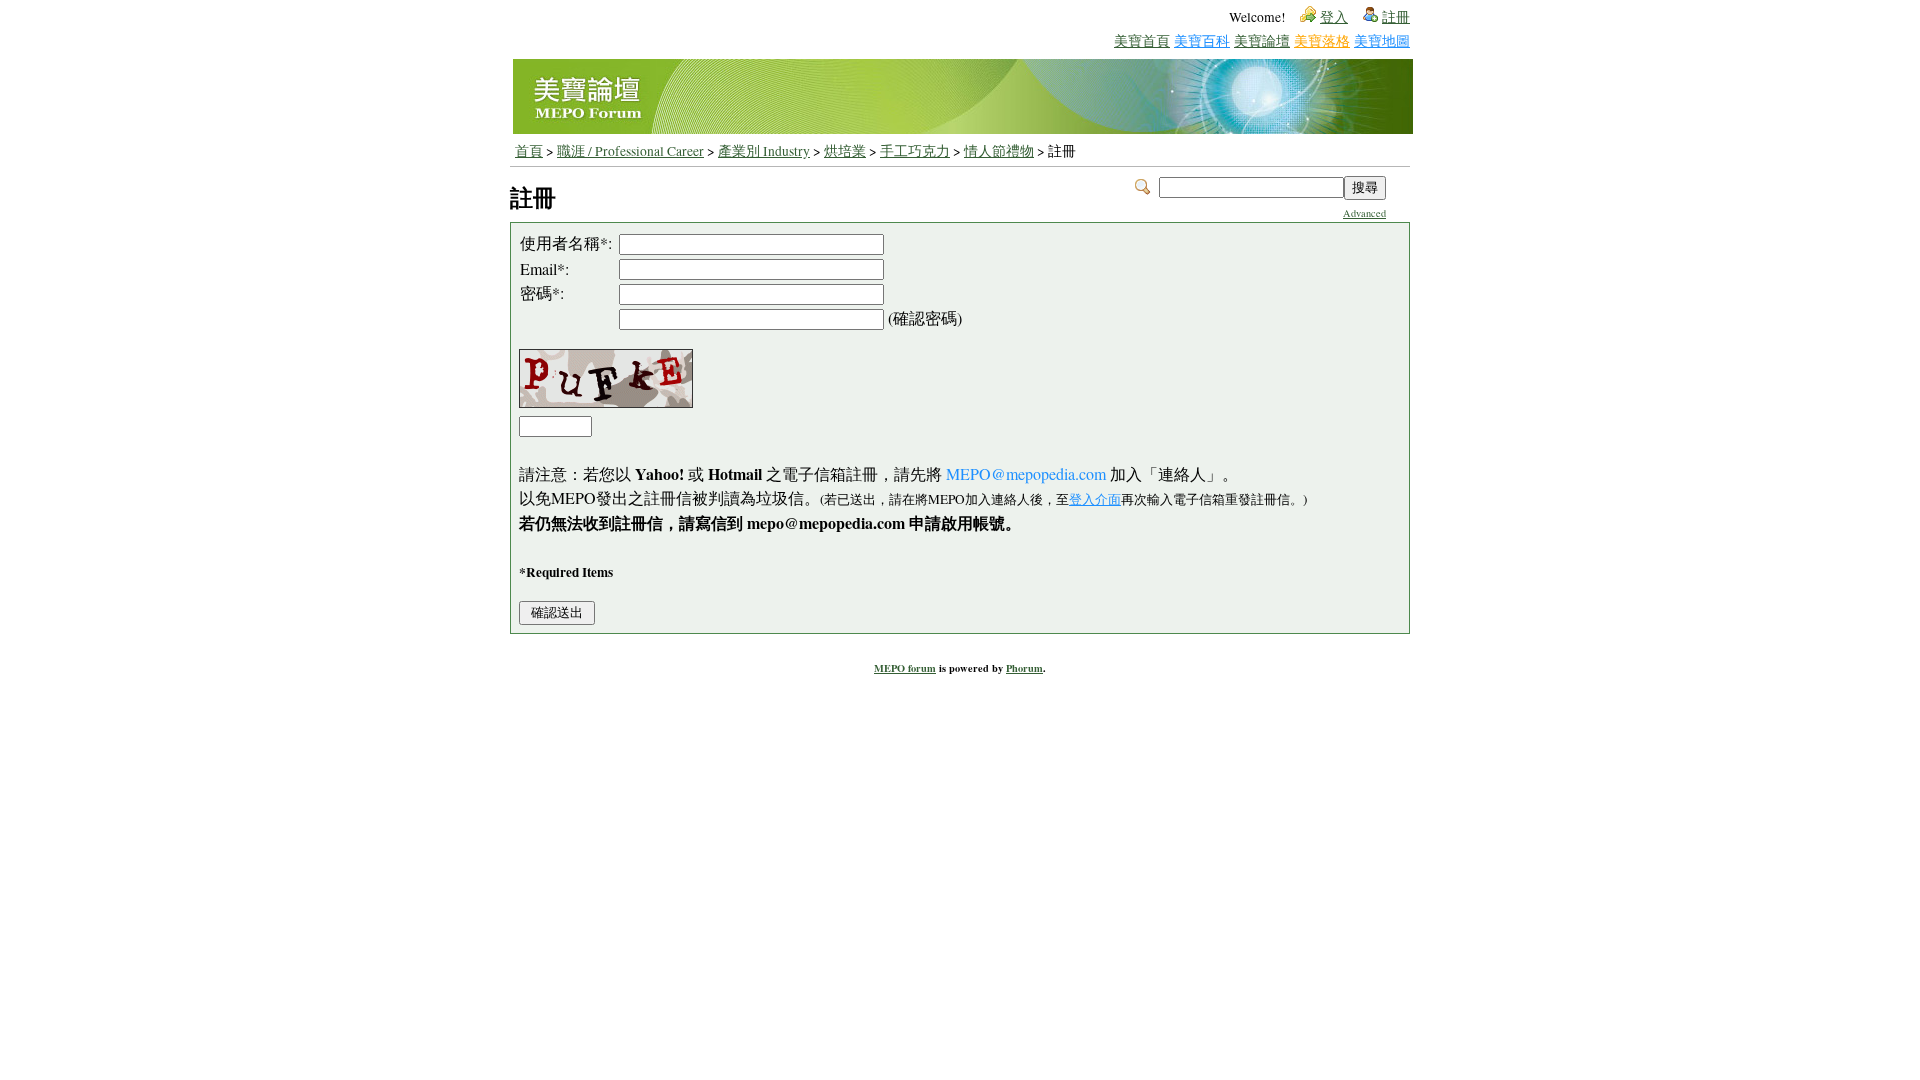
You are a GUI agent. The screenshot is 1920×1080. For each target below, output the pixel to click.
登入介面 (1095, 499)
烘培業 (845, 151)
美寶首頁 (1142, 40)
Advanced (1364, 213)
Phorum (1024, 668)
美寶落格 (1322, 40)
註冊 (1396, 17)
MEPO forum (905, 668)
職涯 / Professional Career (630, 151)
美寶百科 (1202, 40)
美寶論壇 (1262, 40)
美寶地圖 (1382, 40)
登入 (1334, 17)
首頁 (529, 151)
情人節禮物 (999, 151)
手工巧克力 (915, 151)
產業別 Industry (764, 151)
